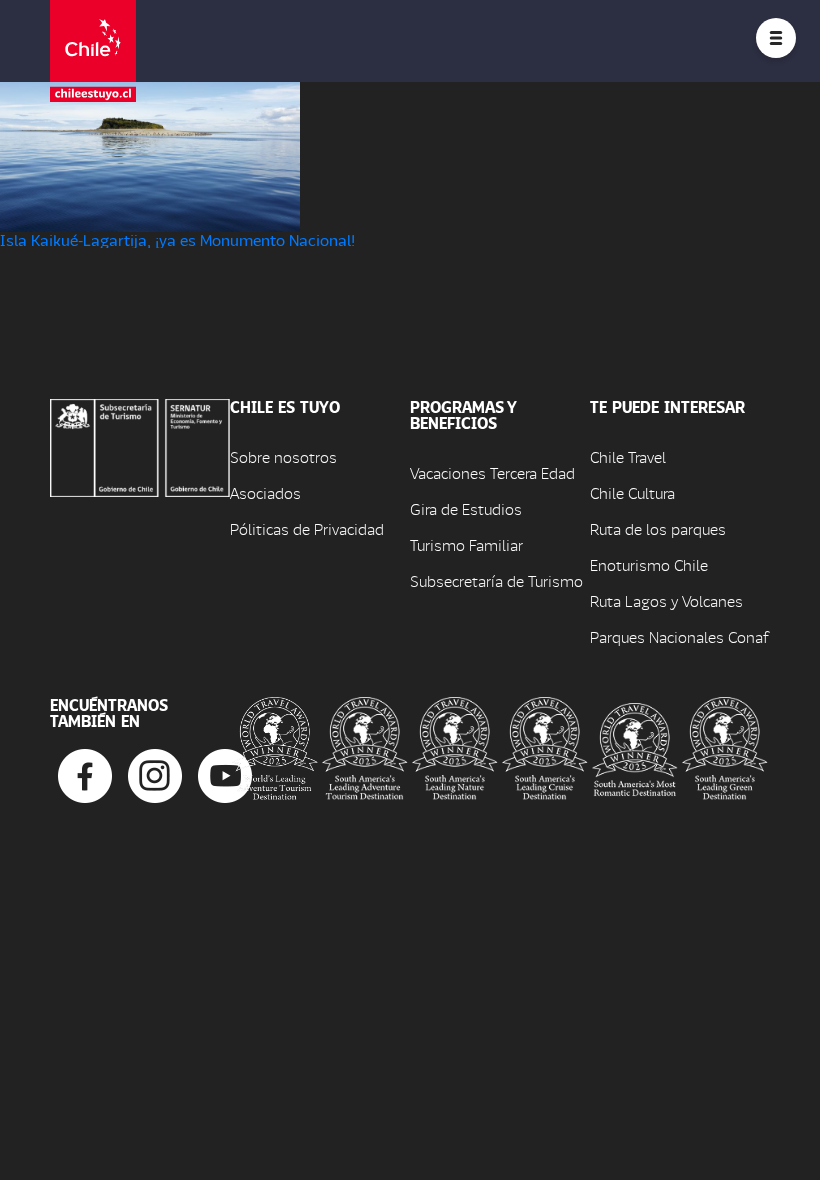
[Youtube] (225, 773)
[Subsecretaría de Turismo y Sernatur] (140, 445)
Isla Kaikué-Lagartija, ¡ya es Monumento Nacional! (177, 239)
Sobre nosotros (283, 456)
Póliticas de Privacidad (307, 528)
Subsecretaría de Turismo (496, 580)
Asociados (265, 492)
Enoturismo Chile (649, 564)
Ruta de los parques (658, 528)
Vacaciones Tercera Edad (492, 472)
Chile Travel (628, 456)
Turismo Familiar (466, 544)
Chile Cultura (632, 492)
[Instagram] (155, 773)
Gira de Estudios (466, 508)
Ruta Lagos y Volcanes (666, 600)
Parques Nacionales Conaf (679, 636)
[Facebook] (85, 773)
